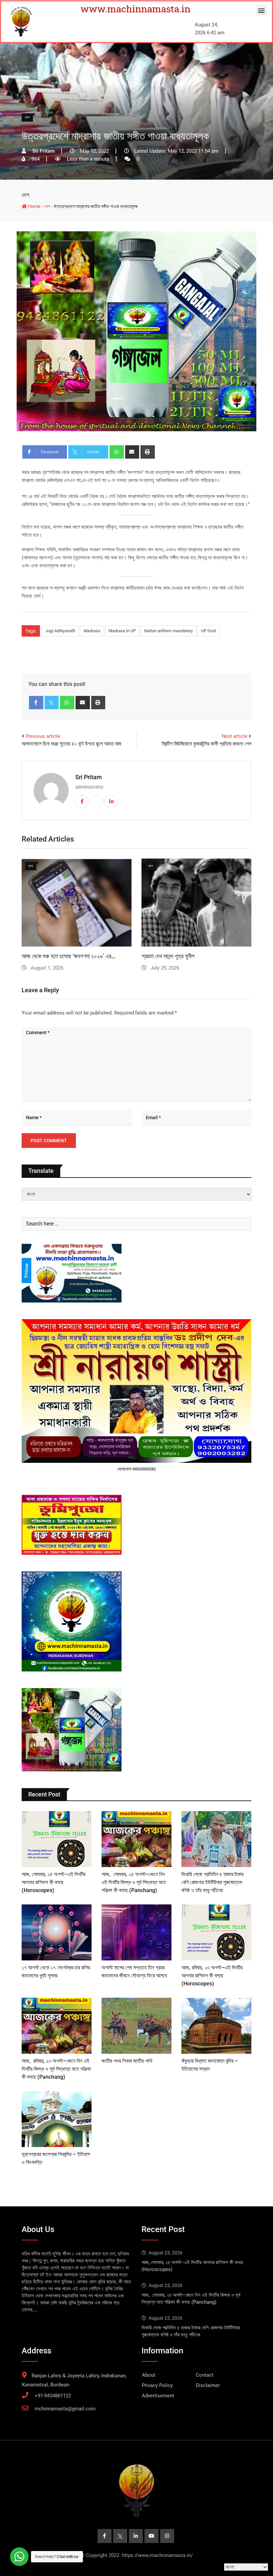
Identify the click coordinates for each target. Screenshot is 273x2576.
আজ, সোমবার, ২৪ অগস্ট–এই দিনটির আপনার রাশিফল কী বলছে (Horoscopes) (53, 1882)
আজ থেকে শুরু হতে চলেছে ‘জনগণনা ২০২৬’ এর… (69, 956)
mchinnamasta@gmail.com (65, 2409)
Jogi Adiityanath (60, 631)
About (148, 2375)
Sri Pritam (89, 777)
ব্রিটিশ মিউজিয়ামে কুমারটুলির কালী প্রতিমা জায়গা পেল (207, 744)
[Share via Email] (132, 452)
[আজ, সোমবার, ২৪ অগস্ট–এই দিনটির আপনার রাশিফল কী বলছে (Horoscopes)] (57, 1839)
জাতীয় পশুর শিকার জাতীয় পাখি (127, 2061)
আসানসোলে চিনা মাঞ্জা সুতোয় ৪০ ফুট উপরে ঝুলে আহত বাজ (72, 744)
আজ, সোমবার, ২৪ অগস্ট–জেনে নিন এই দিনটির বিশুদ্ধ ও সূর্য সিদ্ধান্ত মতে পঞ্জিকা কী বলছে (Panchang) (134, 1882)
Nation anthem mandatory (168, 631)
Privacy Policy (157, 2385)
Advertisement (158, 2396)
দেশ (25, 195)
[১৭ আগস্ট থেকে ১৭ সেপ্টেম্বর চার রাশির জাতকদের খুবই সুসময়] (57, 1932)
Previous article (43, 736)
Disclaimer (208, 2385)
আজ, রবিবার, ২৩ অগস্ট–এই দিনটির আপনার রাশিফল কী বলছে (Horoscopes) (212, 1976)
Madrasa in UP (122, 631)
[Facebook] (36, 703)
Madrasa (92, 631)
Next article (235, 736)
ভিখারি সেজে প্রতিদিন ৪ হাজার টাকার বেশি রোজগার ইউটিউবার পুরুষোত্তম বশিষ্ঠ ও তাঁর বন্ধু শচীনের (212, 1882)
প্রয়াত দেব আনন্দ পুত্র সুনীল (168, 956)
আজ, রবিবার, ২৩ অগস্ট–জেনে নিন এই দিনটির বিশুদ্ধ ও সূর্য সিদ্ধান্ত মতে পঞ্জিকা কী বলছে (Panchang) (56, 2069)
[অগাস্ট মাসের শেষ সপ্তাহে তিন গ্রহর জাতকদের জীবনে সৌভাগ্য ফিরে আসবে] (136, 1932)
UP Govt (209, 631)
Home (34, 206)
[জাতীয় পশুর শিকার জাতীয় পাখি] (136, 2026)
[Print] (148, 452)
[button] (262, 10)
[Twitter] (52, 703)
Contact (205, 2375)
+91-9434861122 (53, 2396)
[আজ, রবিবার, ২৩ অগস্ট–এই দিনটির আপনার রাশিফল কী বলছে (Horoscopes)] (216, 1932)
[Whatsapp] (117, 452)
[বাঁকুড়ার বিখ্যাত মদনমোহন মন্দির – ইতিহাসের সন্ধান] (216, 2026)
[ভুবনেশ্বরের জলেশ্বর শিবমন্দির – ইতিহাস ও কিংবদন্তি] (57, 2119)
